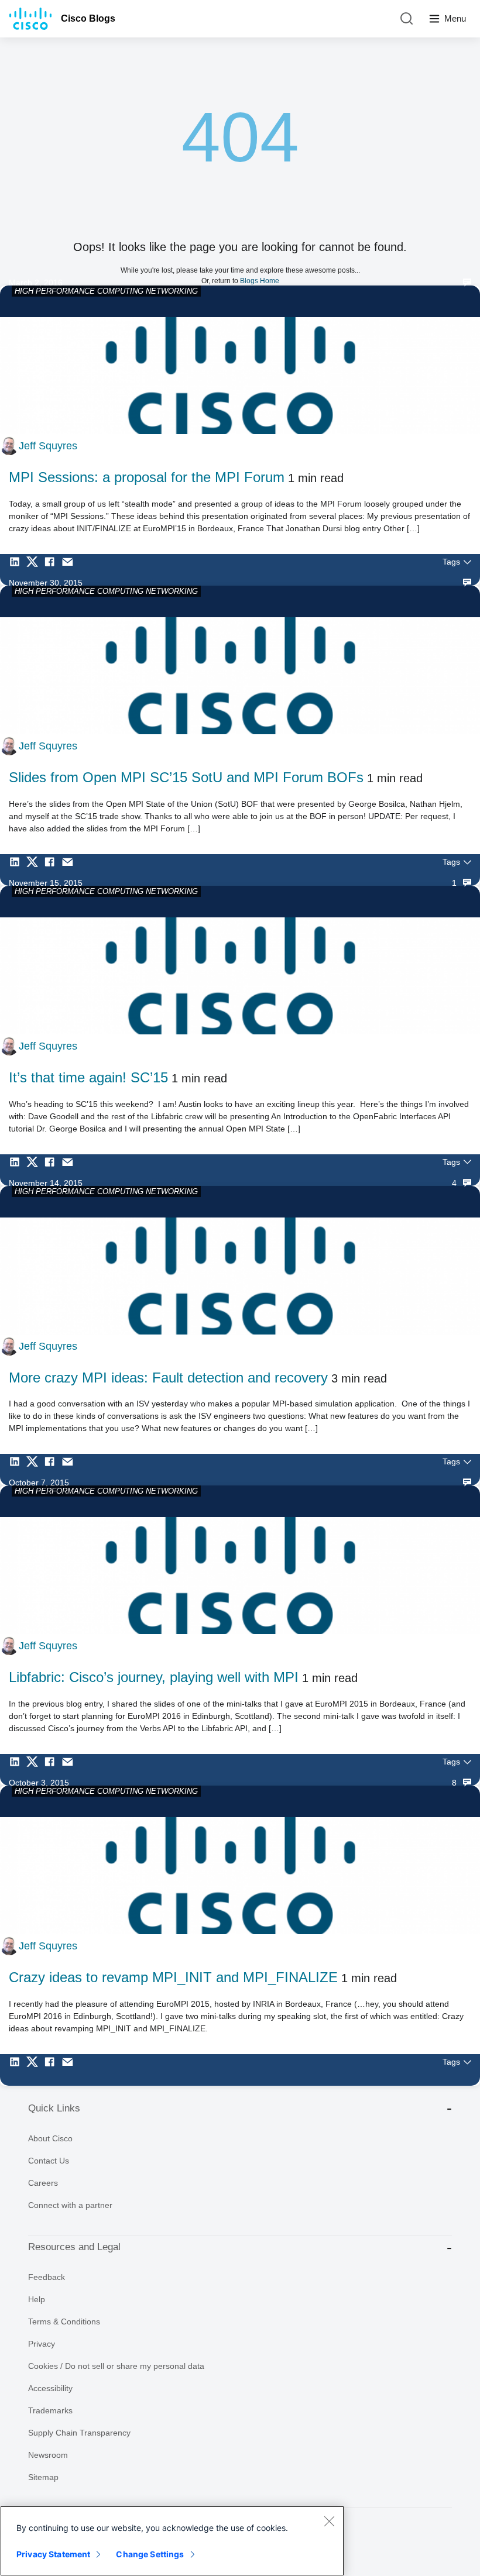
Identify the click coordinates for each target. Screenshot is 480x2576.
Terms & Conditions (64, 2322)
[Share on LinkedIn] (18, 570)
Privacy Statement (53, 2554)
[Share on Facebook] (53, 570)
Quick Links (54, 2108)
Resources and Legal (74, 2247)
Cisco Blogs (88, 18)
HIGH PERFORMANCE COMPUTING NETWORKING (106, 291)
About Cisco (50, 2138)
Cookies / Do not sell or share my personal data (116, 2366)
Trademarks (50, 2410)
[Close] (329, 2521)
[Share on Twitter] (35, 570)
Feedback (47, 2277)
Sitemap (43, 2477)
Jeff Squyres (48, 446)
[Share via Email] (70, 570)
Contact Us (49, 2161)
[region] (172, 2541)
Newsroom (48, 2455)
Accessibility (50, 2388)
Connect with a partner (70, 2205)
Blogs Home (260, 281)
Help (37, 2299)
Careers (43, 2183)
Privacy (42, 2344)
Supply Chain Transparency (79, 2433)
